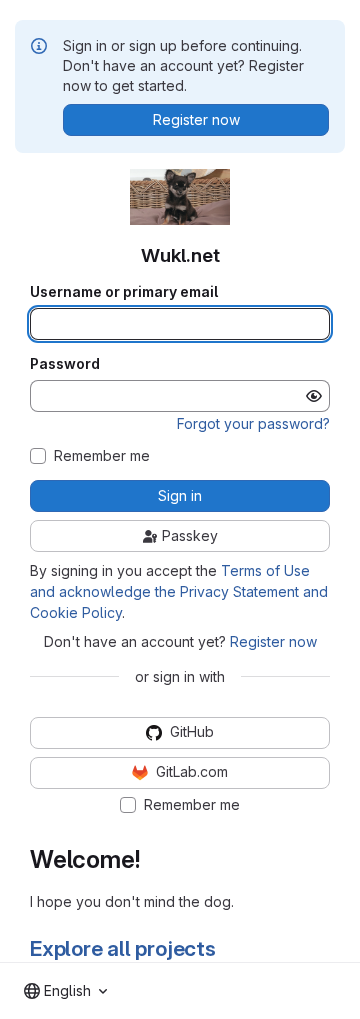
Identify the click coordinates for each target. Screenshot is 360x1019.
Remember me (102, 456)
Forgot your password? (253, 423)
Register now (273, 641)
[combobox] (65, 991)
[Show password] (314, 396)
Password (65, 364)
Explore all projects (123, 948)
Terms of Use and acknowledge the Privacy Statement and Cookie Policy (179, 591)
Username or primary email (124, 292)
